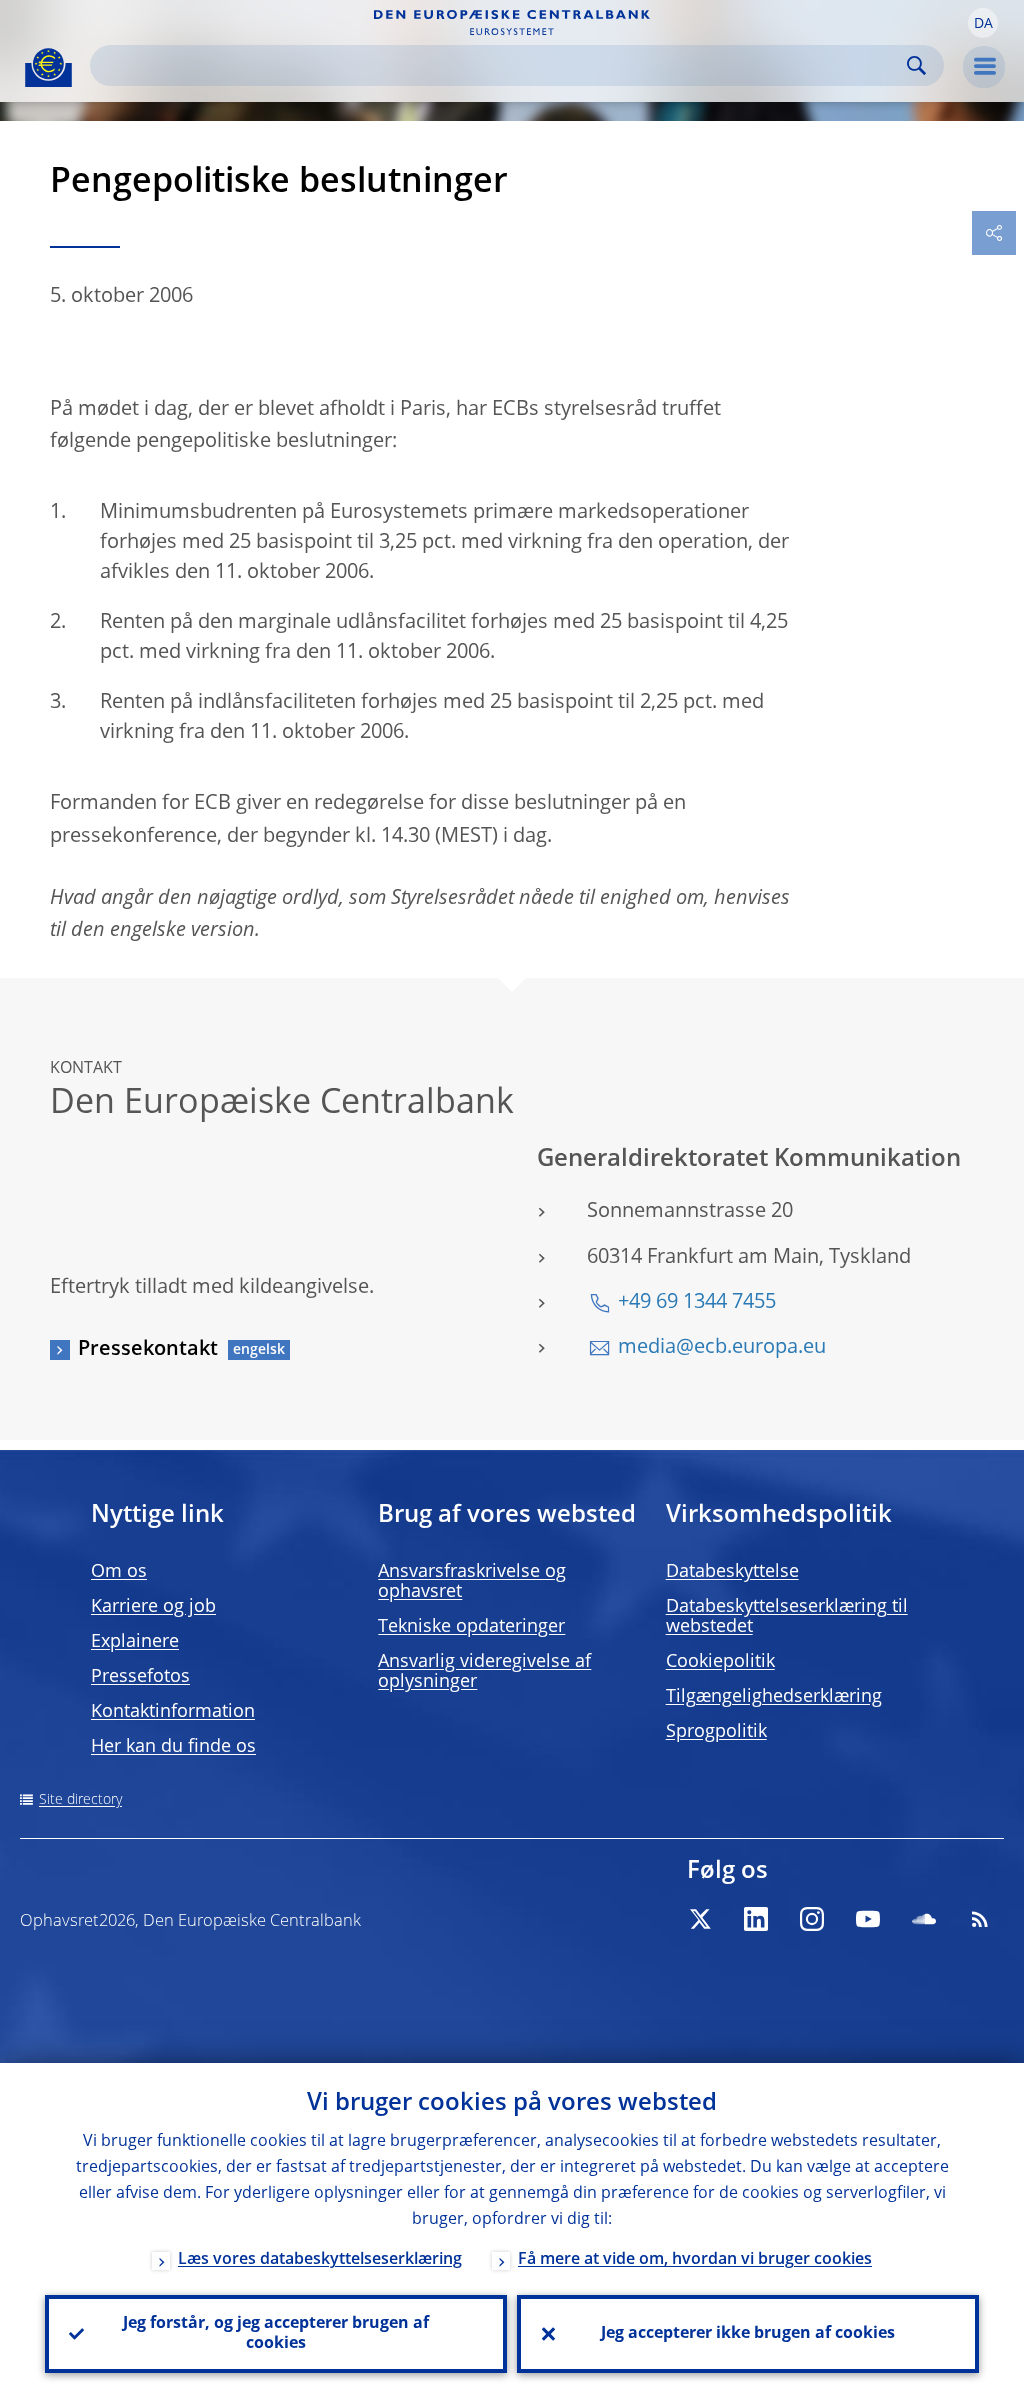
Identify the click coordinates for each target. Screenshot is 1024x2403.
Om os (119, 1572)
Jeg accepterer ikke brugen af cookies (748, 2334)
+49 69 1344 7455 (697, 1303)
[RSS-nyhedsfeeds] (980, 1919)
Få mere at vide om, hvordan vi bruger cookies (695, 2260)
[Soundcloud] (924, 1919)
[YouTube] (868, 1919)
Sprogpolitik (716, 1732)
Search (916, 65)
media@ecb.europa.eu (722, 1348)
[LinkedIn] (756, 1919)
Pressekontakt (148, 1350)
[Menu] (984, 67)
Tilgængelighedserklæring (774, 1697)
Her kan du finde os (173, 1747)
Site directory (80, 1800)
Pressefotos (140, 1677)
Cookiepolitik (720, 1662)
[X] (700, 1919)
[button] (983, 23)
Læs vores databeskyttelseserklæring (320, 2260)
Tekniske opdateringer (471, 1627)
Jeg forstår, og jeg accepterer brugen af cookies (276, 2334)
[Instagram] (812, 1919)
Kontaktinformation (173, 1712)
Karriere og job (153, 1607)
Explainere (135, 1642)
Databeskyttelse (732, 1572)
